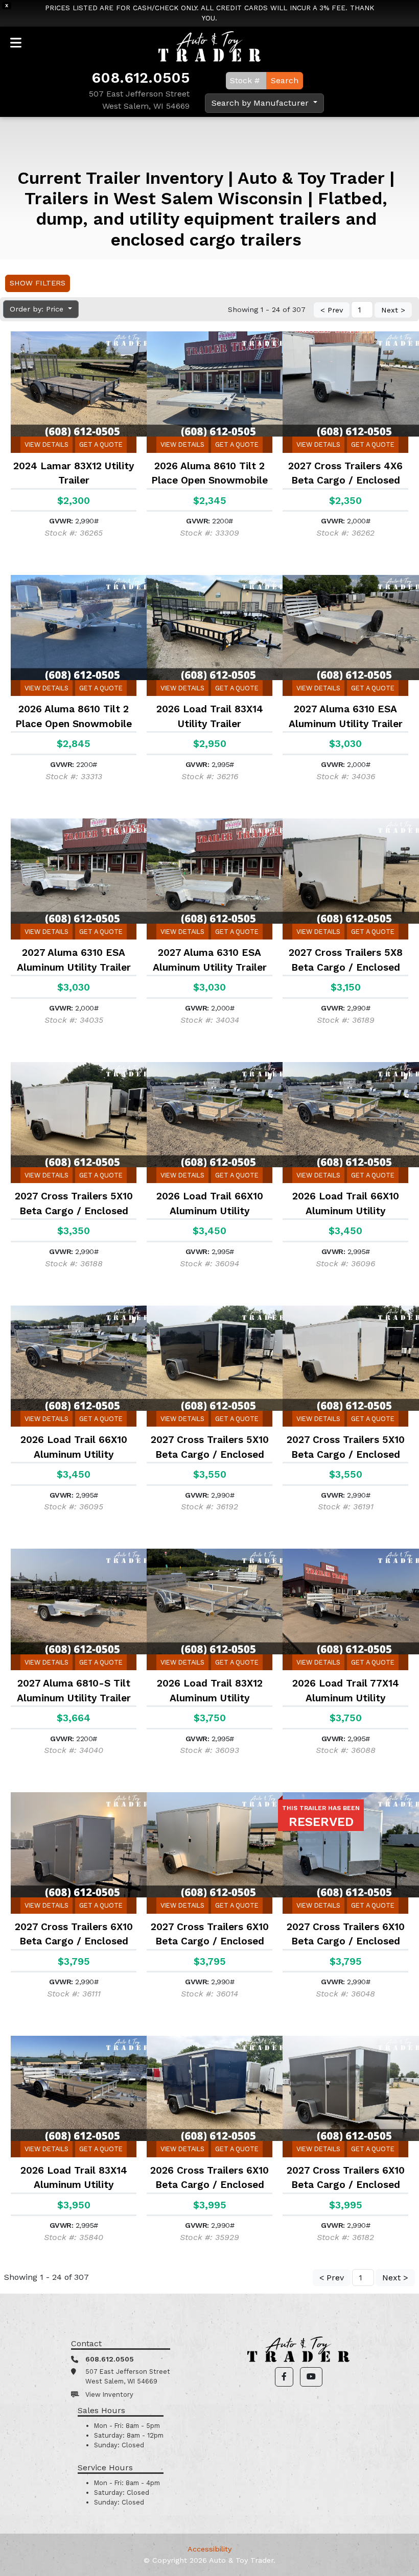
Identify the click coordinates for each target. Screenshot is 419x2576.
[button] (284, 2377)
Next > (393, 310)
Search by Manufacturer (261, 103)
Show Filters (38, 283)
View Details (46, 444)
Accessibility (209, 2549)
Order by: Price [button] (38, 309)
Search (285, 80)
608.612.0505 (141, 78)
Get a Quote (101, 444)
